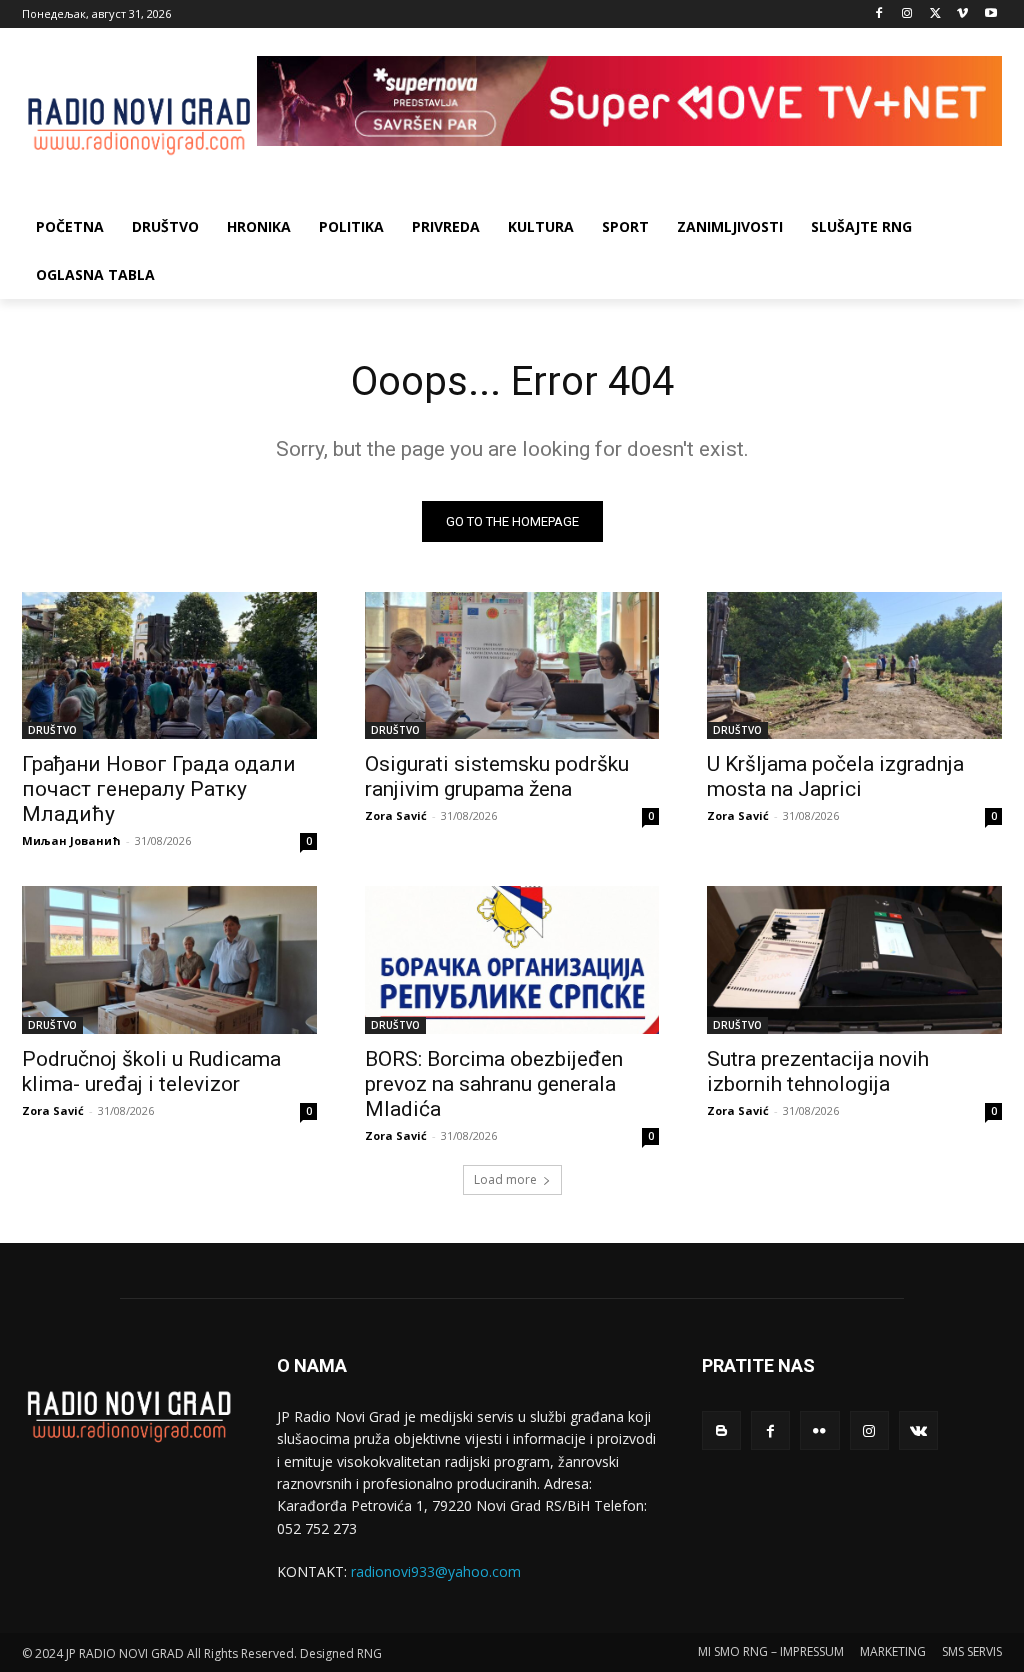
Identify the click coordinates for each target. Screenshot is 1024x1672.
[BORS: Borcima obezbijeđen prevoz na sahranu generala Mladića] (512, 959)
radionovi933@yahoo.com (436, 1571)
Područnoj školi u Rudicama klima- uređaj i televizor (151, 1071)
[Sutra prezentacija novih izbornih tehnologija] (854, 959)
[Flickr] (819, 1430)
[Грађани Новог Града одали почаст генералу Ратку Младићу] (169, 665)
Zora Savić (396, 815)
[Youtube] (990, 14)
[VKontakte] (918, 1430)
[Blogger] (721, 1430)
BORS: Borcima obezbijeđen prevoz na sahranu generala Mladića (494, 1084)
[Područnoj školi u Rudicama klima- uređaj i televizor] (169, 959)
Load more (505, 1179)
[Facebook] (879, 14)
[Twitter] (935, 14)
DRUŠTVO (52, 730)
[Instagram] (907, 14)
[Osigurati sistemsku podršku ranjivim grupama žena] (512, 665)
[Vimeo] (962, 14)
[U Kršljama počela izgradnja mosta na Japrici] (854, 665)
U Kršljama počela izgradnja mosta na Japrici (835, 776)
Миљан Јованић (71, 840)
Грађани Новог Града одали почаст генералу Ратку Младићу (159, 789)
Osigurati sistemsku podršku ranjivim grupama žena (497, 776)
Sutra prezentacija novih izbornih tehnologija (818, 1071)
